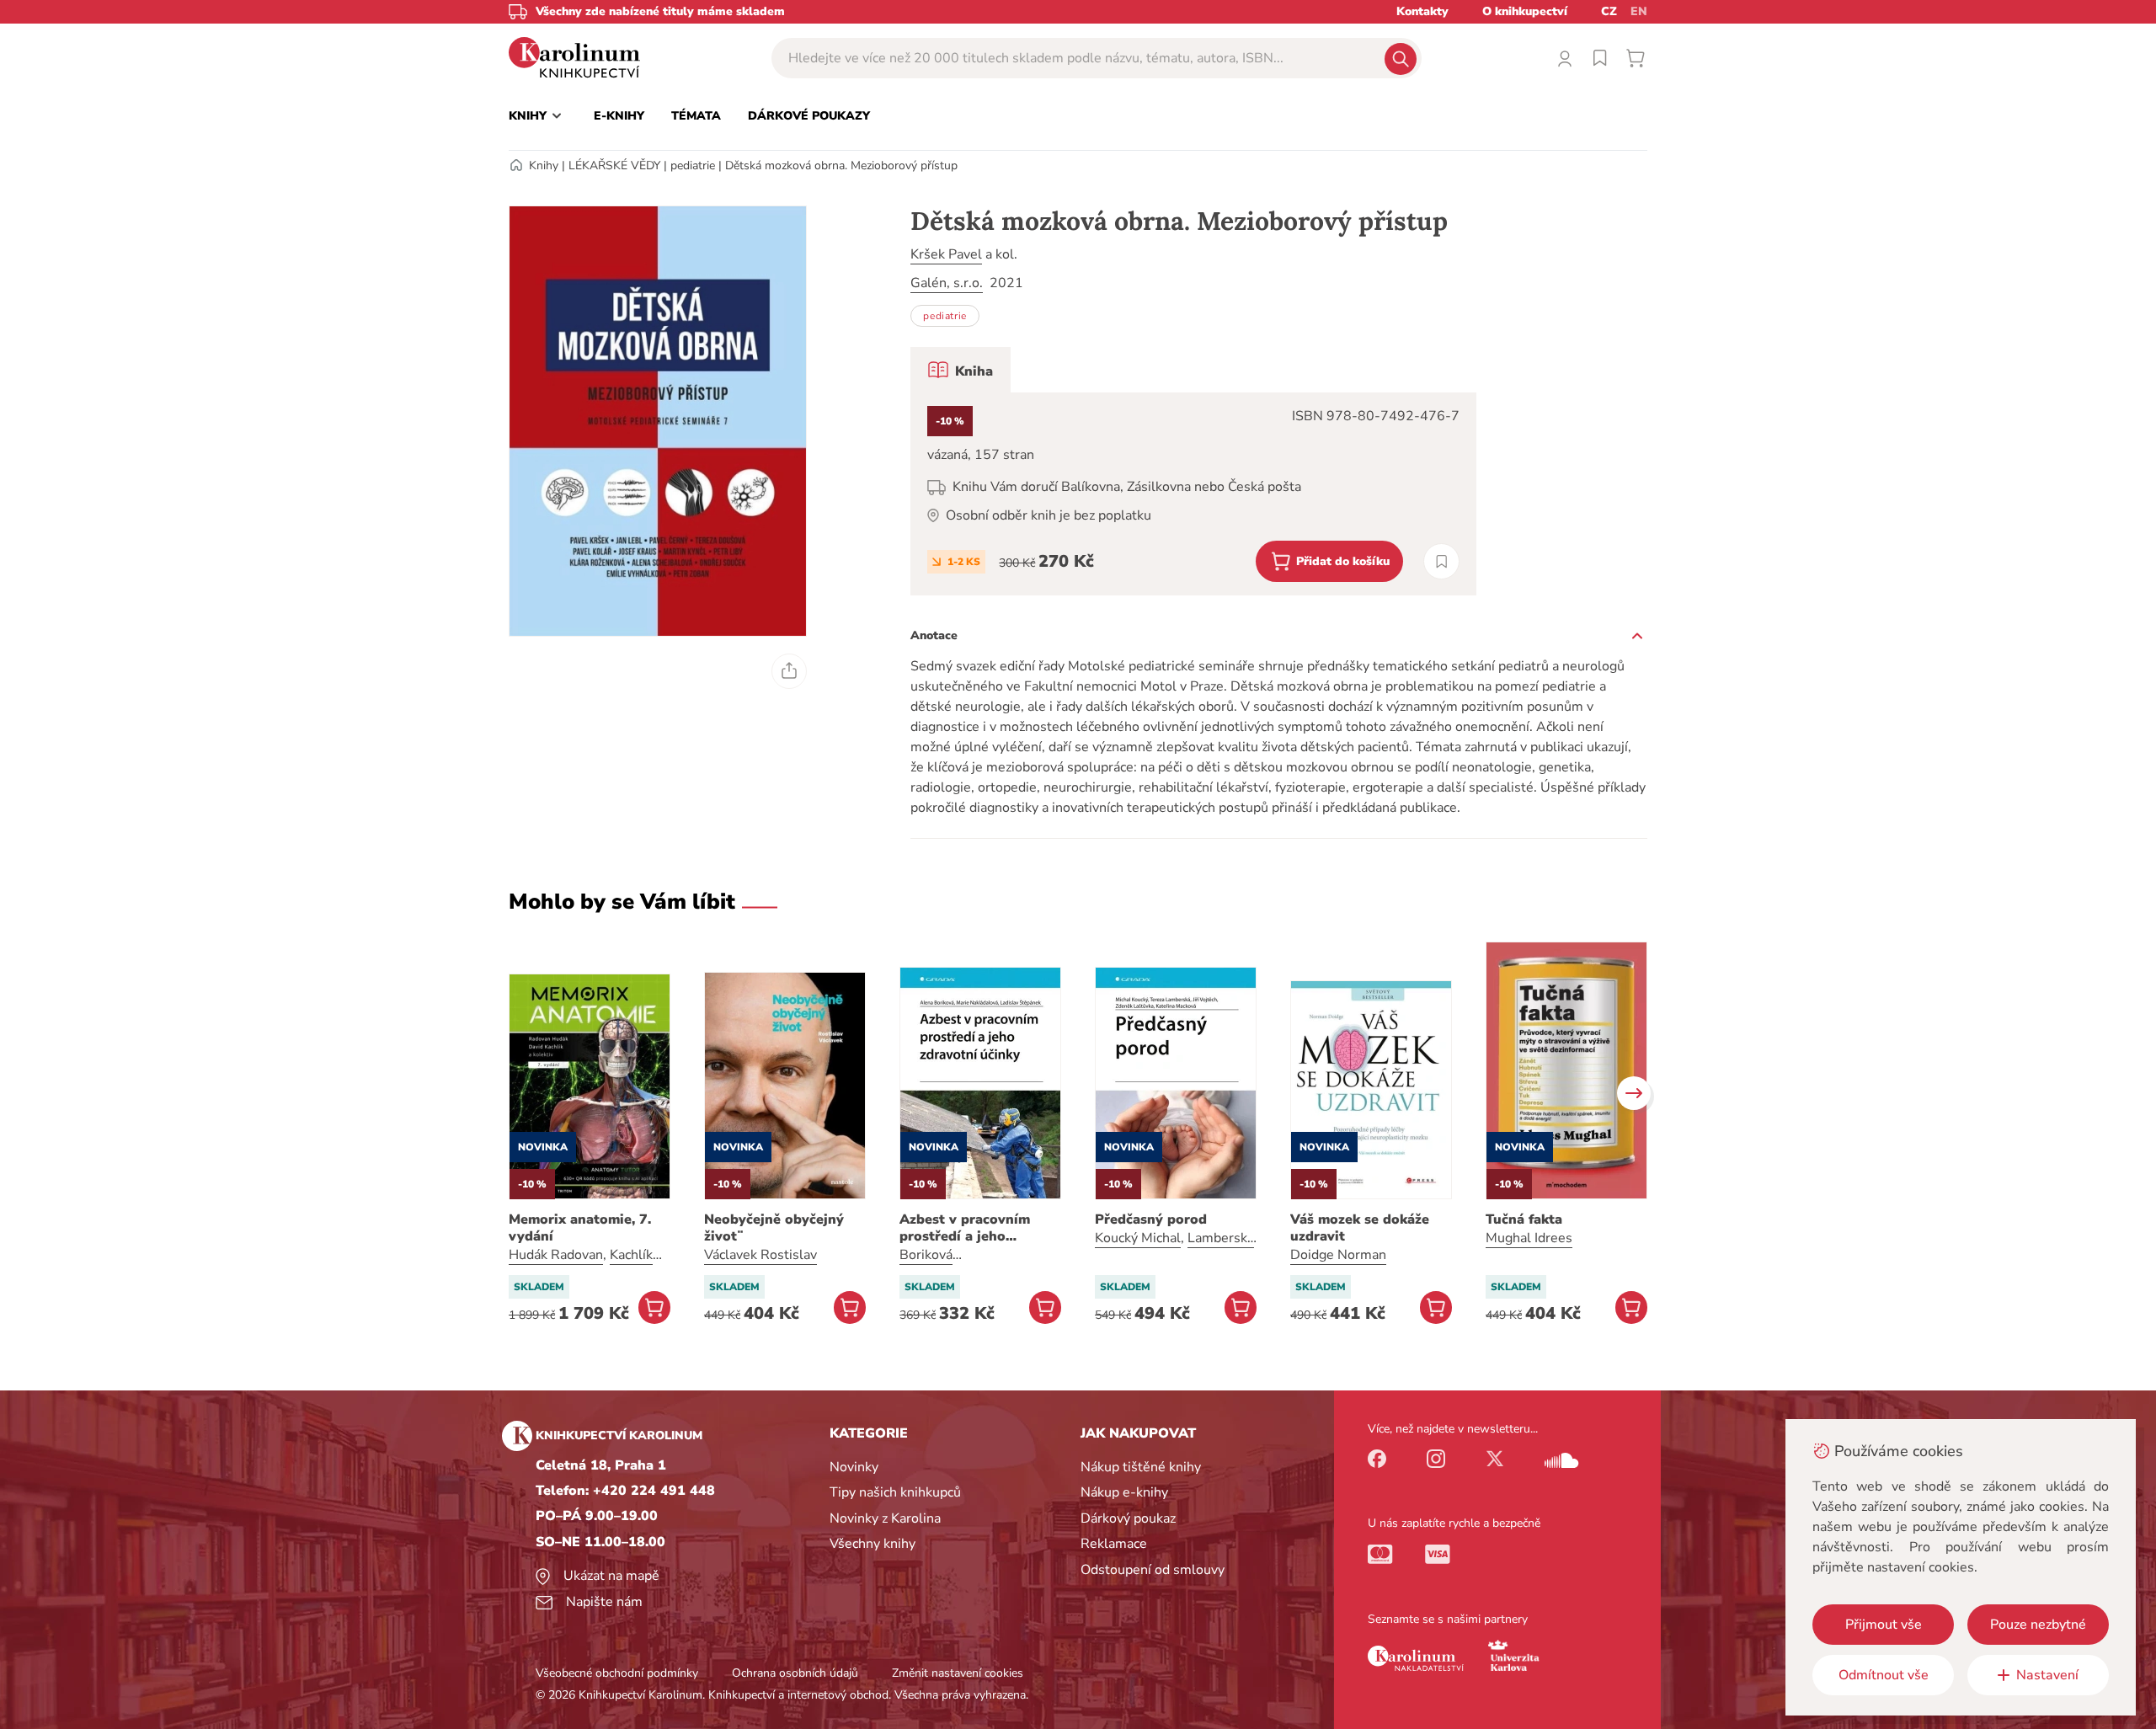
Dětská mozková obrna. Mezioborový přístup (841, 165)
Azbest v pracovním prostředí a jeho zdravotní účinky (965, 1228)
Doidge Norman (1338, 1255)
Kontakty (1422, 11)
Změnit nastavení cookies (958, 1673)
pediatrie (693, 165)
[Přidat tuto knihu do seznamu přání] (1441, 561)
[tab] (961, 370)
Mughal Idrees (1529, 1238)
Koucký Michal (1138, 1238)
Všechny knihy (873, 1544)
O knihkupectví (1525, 11)
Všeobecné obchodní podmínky (617, 1673)
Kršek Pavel (946, 254)
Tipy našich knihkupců (895, 1492)
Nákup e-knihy (1124, 1492)
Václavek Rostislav (760, 1255)
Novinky (854, 1467)
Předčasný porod (1151, 1219)
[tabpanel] (1193, 494)
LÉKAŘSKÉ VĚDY (614, 165)
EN (1639, 11)
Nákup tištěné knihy (1141, 1467)
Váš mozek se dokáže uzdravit (1360, 1228)
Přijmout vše (1884, 1625)
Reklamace (1114, 1544)
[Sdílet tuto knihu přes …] (789, 671)
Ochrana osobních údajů (795, 1673)
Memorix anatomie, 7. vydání (580, 1228)
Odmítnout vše (1884, 1675)
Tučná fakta (1524, 1219)
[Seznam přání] (1600, 58)
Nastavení (2047, 1675)
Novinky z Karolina (885, 1518)
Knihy (544, 165)
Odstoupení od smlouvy (1153, 1570)
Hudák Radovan (556, 1255)
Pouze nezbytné (2038, 1625)
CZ (1609, 11)
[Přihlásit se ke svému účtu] (1565, 58)
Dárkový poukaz (1128, 1518)
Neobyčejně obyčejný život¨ (774, 1228)
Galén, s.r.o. (947, 283)
